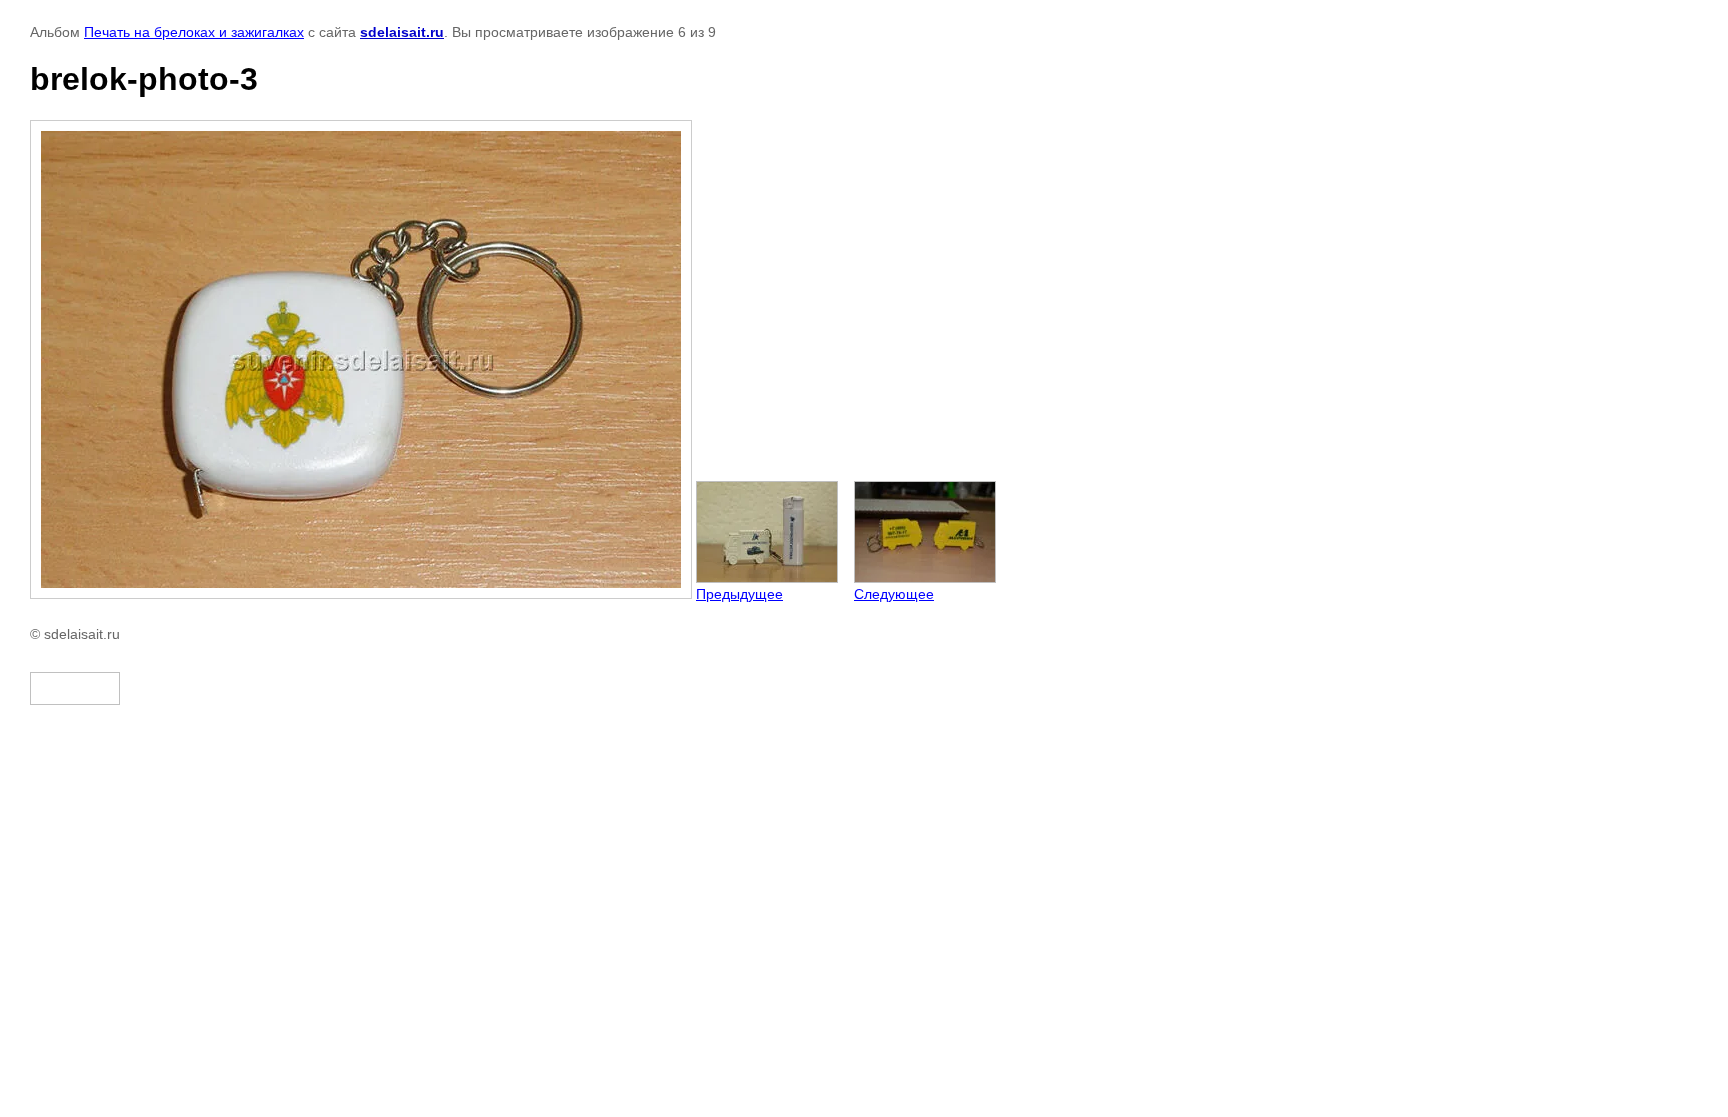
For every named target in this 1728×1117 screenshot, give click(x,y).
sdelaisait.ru (402, 32)
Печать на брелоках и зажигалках (194, 32)
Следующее (894, 594)
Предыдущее (739, 594)
